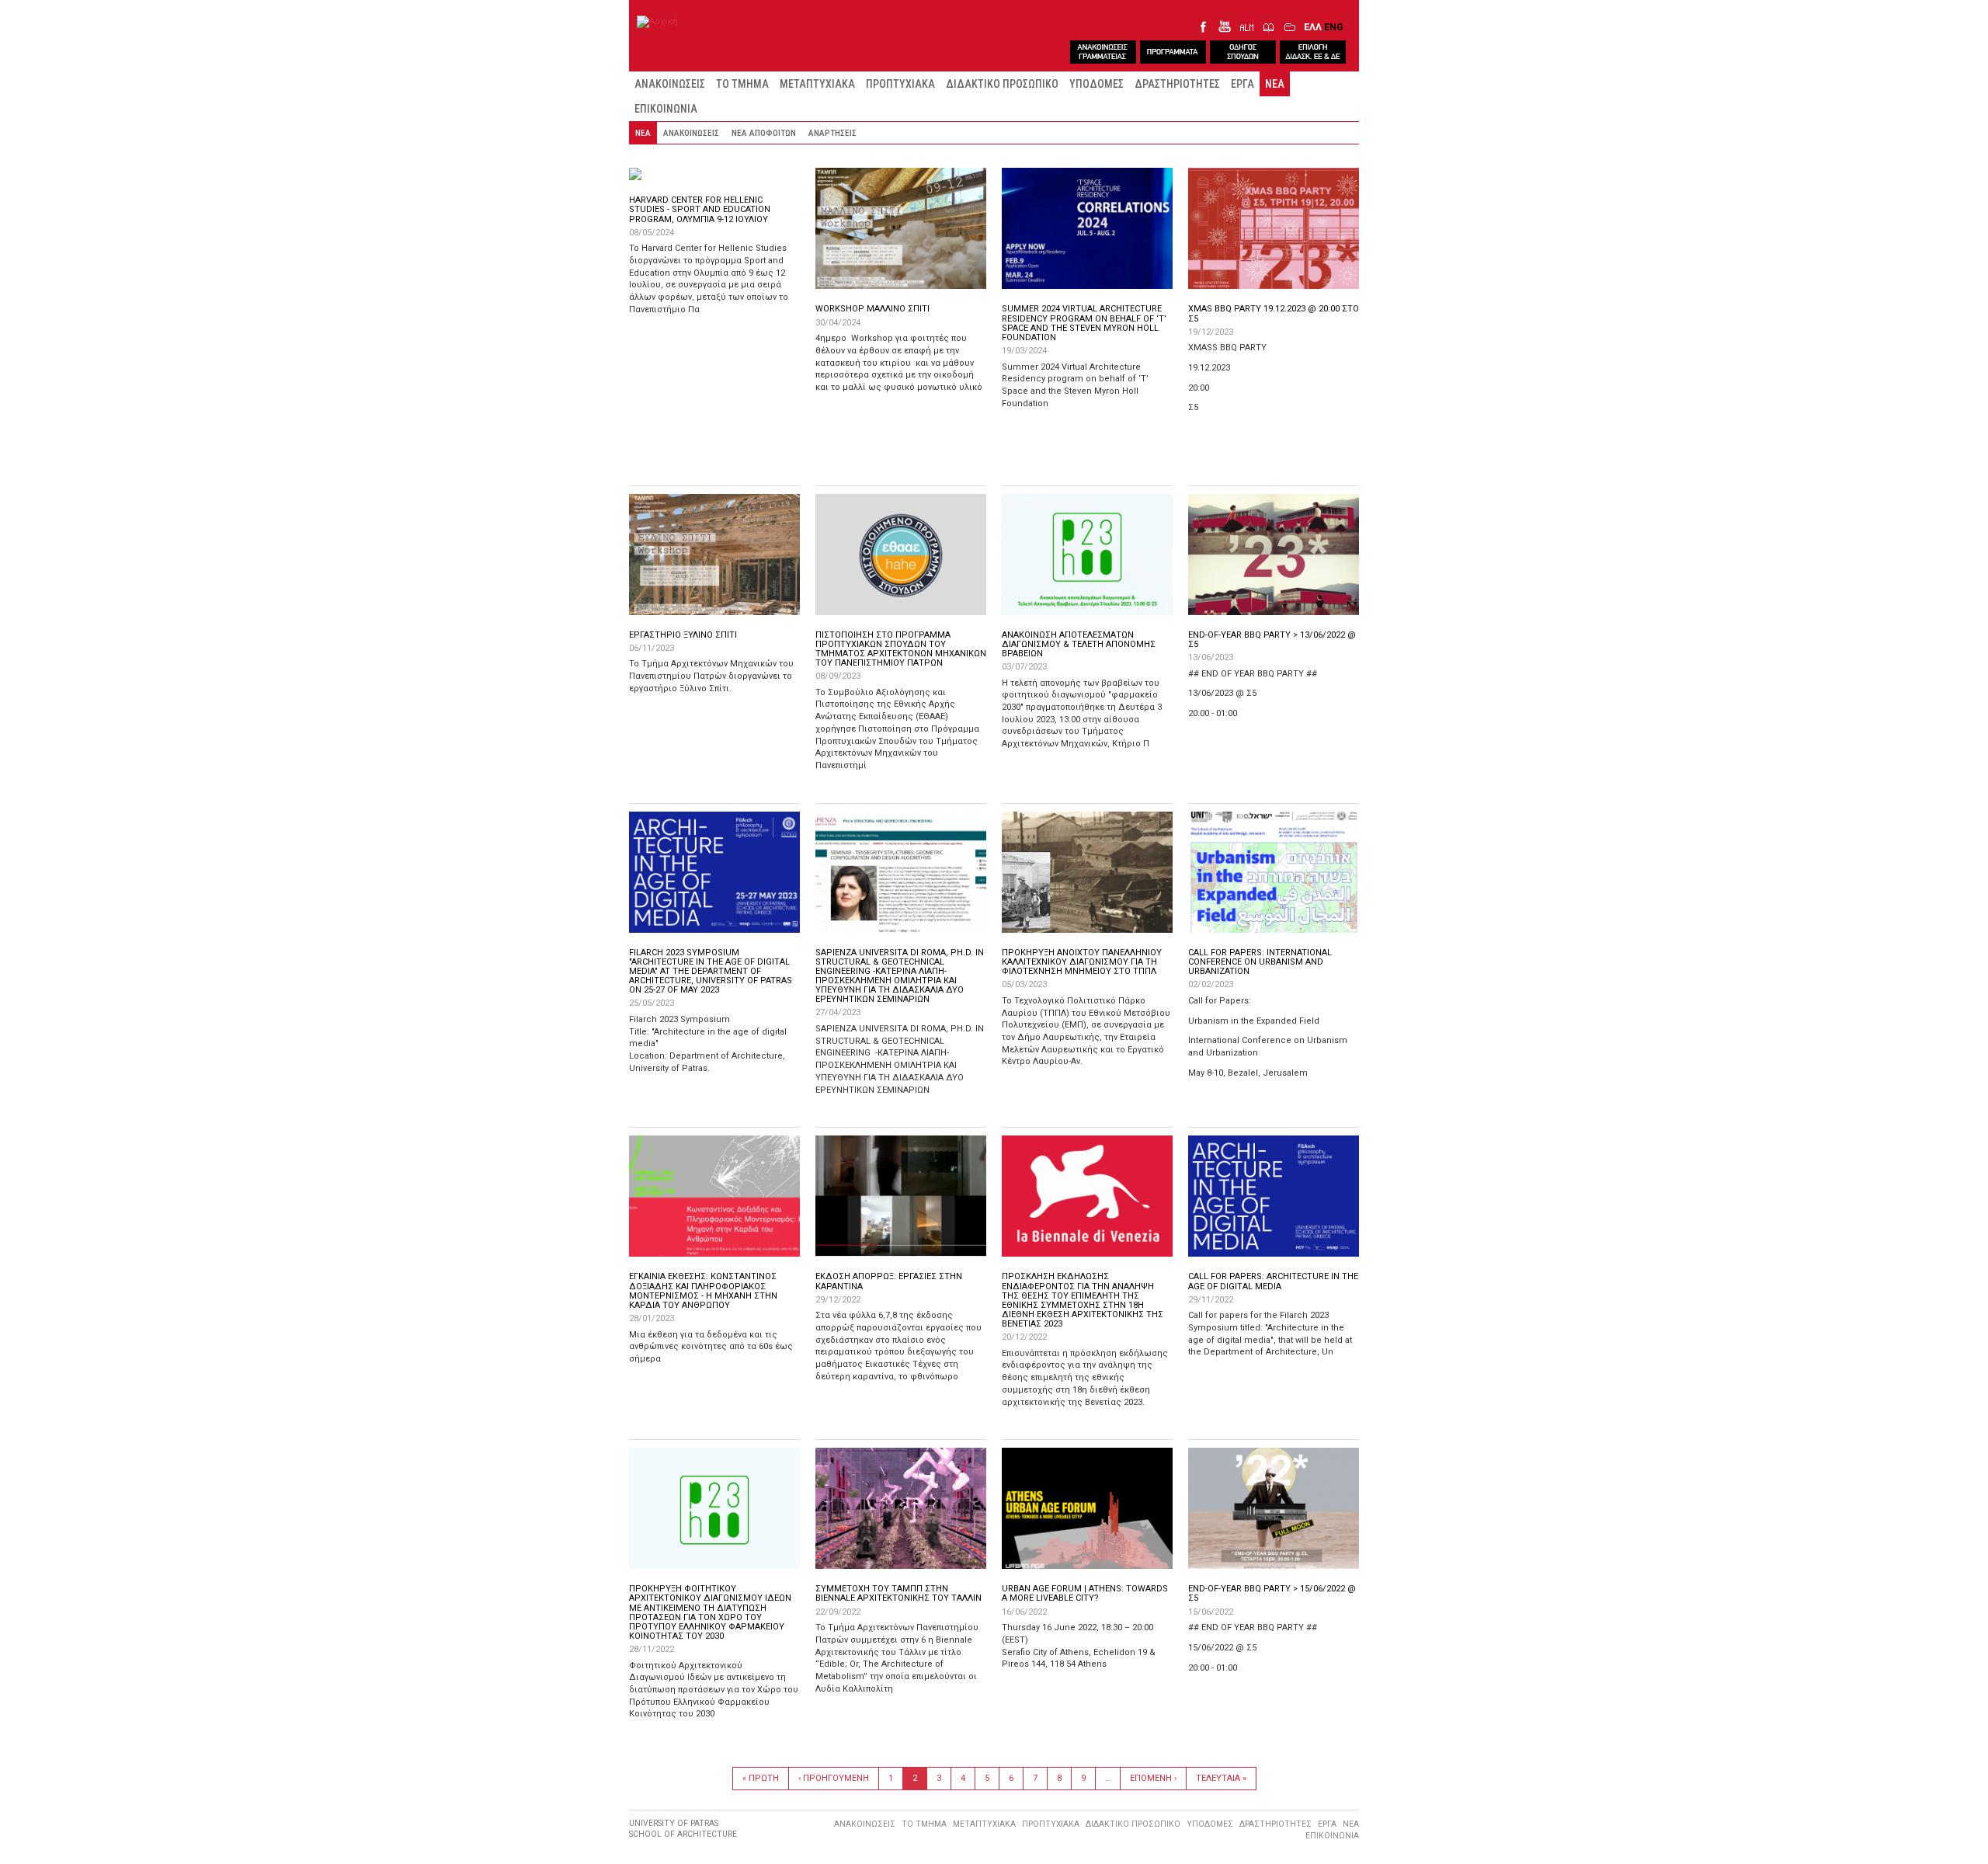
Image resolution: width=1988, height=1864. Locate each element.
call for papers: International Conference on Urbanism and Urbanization (1260, 962)
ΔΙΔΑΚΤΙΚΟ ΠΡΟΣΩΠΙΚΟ (1002, 84)
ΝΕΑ (1275, 84)
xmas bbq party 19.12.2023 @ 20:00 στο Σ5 (1274, 313)
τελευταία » (1221, 1778)
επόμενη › (1153, 1778)
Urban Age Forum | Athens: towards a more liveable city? (1085, 1593)
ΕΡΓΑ (1242, 84)
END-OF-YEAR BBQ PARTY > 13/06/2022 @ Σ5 (1272, 640)
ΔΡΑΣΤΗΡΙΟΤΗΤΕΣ (1177, 84)
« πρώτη (761, 1778)
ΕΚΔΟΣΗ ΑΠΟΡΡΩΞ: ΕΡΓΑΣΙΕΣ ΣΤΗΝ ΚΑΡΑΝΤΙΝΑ (889, 1281)
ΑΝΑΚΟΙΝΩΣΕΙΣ (670, 84)
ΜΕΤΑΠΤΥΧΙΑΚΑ (817, 84)
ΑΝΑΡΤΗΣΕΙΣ (832, 133)
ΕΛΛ (1313, 27)
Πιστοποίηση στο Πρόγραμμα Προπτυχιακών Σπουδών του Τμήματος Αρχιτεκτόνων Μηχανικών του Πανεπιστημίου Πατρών (901, 649)
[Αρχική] (657, 22)
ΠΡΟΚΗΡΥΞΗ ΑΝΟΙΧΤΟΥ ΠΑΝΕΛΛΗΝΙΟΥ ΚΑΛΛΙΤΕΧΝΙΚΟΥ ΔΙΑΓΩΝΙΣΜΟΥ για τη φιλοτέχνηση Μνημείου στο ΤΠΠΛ (1082, 962)
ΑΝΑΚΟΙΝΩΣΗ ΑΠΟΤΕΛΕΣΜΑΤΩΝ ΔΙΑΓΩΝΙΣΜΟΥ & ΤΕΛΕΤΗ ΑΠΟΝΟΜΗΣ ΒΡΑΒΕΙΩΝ (1079, 644)
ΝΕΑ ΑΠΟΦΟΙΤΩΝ (764, 133)
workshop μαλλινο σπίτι (872, 309)
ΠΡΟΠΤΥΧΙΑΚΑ (900, 84)
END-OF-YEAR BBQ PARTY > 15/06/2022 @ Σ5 (1272, 1593)
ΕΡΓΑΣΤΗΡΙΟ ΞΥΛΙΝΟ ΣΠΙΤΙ (683, 635)
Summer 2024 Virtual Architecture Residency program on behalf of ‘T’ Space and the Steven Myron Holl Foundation (1084, 323)
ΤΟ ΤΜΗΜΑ (742, 84)
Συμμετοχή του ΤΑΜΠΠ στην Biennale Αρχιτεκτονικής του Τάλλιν (898, 1593)
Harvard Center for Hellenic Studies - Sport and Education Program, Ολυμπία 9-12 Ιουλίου (700, 209)
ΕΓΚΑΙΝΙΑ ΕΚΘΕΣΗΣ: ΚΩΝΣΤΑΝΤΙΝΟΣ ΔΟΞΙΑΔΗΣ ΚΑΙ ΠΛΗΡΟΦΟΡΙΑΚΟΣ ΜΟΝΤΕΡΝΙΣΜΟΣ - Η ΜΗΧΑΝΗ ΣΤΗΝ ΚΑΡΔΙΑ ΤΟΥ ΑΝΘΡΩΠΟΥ (703, 1290)
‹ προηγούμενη (834, 1778)
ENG (1334, 27)
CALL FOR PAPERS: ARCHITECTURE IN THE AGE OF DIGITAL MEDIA (1273, 1281)
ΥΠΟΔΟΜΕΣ (1097, 84)
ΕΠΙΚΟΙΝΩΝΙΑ (666, 109)
